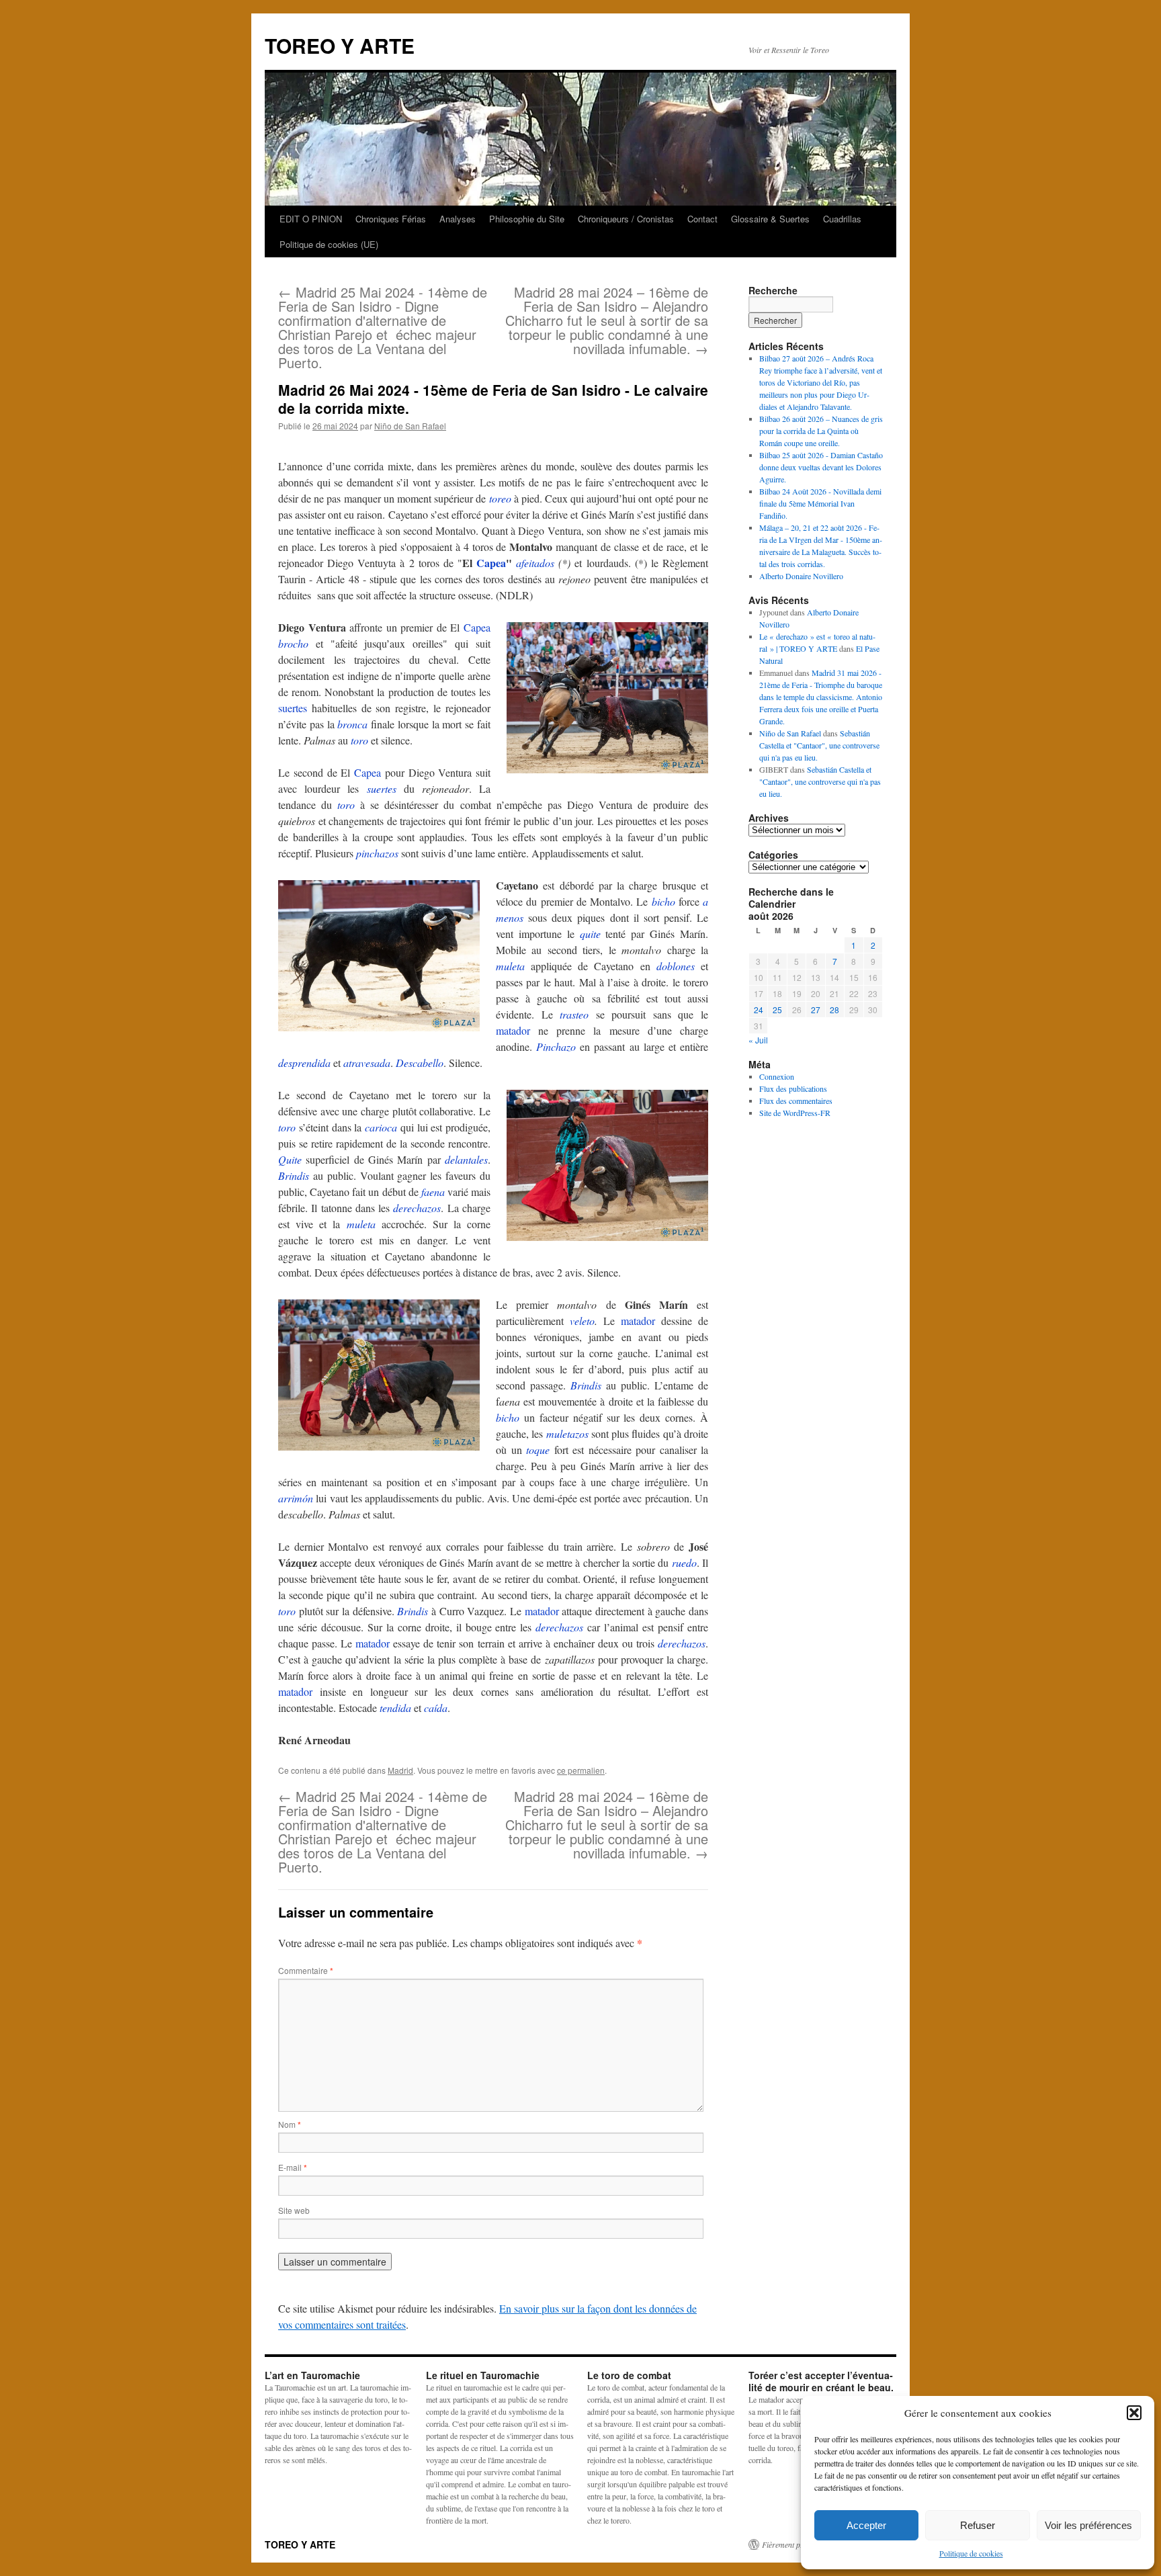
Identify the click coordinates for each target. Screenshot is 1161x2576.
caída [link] (436, 1708)
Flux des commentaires (796, 1101)
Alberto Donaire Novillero (801, 576)
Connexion (777, 1076)
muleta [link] (510, 966)
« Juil (758, 1040)
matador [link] (513, 1030)
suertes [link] (293, 708)
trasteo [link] (574, 1014)
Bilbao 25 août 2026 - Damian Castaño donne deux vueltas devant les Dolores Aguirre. (821, 467)
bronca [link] (352, 724)
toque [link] (538, 1450)
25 (777, 1010)
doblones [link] (676, 966)
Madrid (400, 1770)
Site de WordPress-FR (795, 1113)
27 (816, 1010)
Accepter (866, 2525)
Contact (702, 219)
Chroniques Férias (391, 219)
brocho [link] (293, 643)
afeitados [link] (535, 563)
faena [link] (433, 1192)
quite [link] (590, 934)
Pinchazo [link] (556, 1046)
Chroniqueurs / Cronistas (626, 219)
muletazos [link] (567, 1433)
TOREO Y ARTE (340, 45)
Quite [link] (290, 1159)
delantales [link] (466, 1159)
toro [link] (359, 740)
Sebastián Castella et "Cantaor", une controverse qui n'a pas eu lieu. (819, 745)
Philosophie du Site (527, 219)
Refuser (978, 2525)
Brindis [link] (294, 1175)
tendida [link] (395, 1708)
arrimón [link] (296, 1498)
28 (834, 1010)
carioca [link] (381, 1127)
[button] (1134, 2413)
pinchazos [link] (377, 853)
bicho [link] (663, 901)
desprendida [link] (304, 1063)
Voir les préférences (1088, 2525)
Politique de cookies (971, 2553)
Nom (290, 2124)
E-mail (293, 2167)
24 (759, 1010)
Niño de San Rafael (410, 426)
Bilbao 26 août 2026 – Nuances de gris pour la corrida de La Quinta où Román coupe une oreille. (821, 431)
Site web (294, 2210)
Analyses (458, 219)
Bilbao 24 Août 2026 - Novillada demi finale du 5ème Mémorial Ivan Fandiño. (820, 503)
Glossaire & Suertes (770, 219)
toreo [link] (500, 498)
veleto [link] (582, 1321)
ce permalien (581, 1770)
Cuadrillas (842, 219)
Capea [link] (491, 563)
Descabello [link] (420, 1063)
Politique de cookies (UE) (329, 244)
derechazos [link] (417, 1208)
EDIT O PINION (311, 219)
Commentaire (306, 1970)
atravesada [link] (367, 1063)
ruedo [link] (684, 1562)
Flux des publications (793, 1088)
